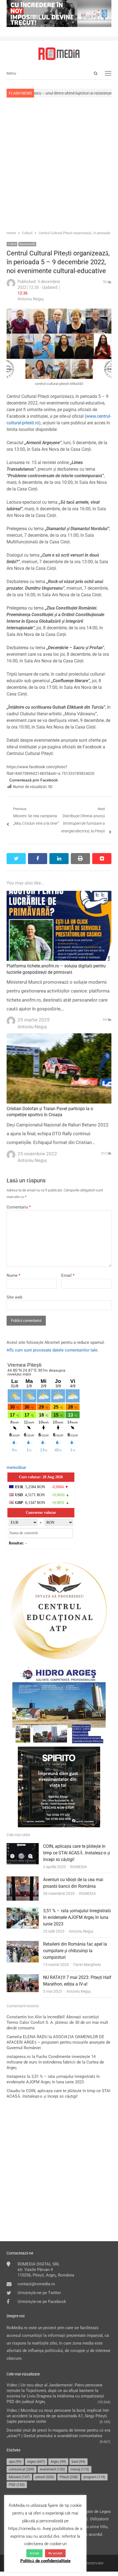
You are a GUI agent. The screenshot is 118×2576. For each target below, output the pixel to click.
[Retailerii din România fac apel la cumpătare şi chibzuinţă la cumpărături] (23, 1944)
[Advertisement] (59, 163)
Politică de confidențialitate (45, 2561)
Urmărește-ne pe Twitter (39, 2293)
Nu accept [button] (55, 2553)
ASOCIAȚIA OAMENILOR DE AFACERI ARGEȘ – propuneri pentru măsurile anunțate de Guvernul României (58, 2042)
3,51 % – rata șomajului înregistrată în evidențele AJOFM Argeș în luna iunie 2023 (77, 1917)
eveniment (52, 2469)
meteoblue (16, 1468)
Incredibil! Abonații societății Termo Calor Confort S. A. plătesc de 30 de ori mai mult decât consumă (57, 2022)
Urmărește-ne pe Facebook (42, 2302)
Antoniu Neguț (81, 1931)
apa (15, 2462)
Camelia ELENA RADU (27, 2037)
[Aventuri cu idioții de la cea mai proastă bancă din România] (23, 1880)
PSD (17, 2485)
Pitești (69, 2477)
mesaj (80, 2469)
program (94, 2477)
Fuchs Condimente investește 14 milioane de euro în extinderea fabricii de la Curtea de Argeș (55, 2062)
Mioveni (19, 2477)
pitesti (45, 2477)
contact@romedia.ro (36, 2284)
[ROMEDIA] (59, 54)
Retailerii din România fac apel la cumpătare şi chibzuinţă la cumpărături (75, 1951)
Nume (13, 1275)
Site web (14, 1297)
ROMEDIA (79, 1867)
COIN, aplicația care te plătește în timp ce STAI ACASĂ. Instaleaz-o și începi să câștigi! (77, 1853)
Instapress (16, 2076)
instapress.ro (19, 2057)
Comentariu (19, 1207)
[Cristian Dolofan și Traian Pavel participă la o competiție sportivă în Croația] (59, 1037)
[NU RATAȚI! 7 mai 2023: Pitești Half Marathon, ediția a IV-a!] (23, 1978)
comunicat (22, 2469)
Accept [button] (34, 2553)
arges (36, 2462)
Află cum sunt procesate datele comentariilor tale (52, 1350)
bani (78, 2462)
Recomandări (27, 244)
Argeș (58, 2462)
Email (68, 1275)
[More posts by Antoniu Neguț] (11, 286)
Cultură (12, 244)
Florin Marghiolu (87, 1965)
